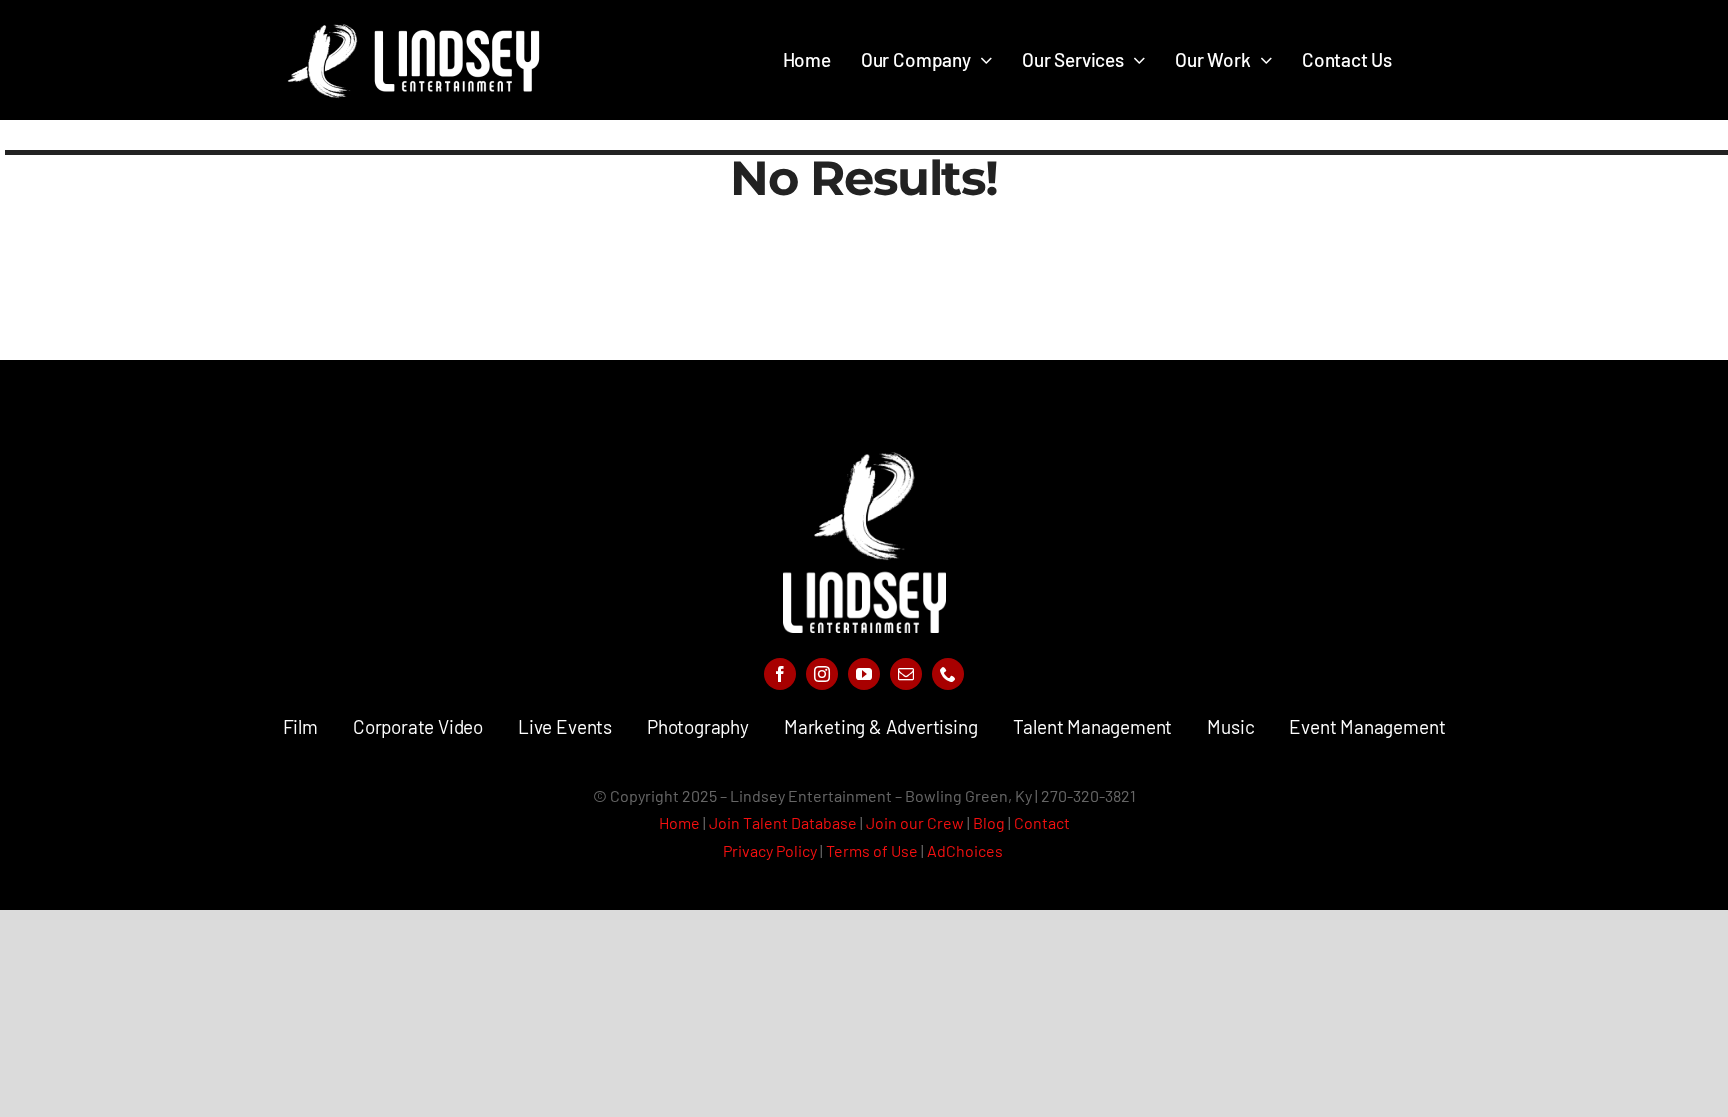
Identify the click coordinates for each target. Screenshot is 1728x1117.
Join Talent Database (783, 822)
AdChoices (966, 850)
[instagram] (822, 674)
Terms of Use (872, 850)
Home (679, 822)
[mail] (906, 674)
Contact (1042, 822)
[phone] (948, 674)
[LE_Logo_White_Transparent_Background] (864, 461)
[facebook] (780, 674)
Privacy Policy (770, 850)
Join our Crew (915, 822)
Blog (989, 822)
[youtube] (864, 674)
